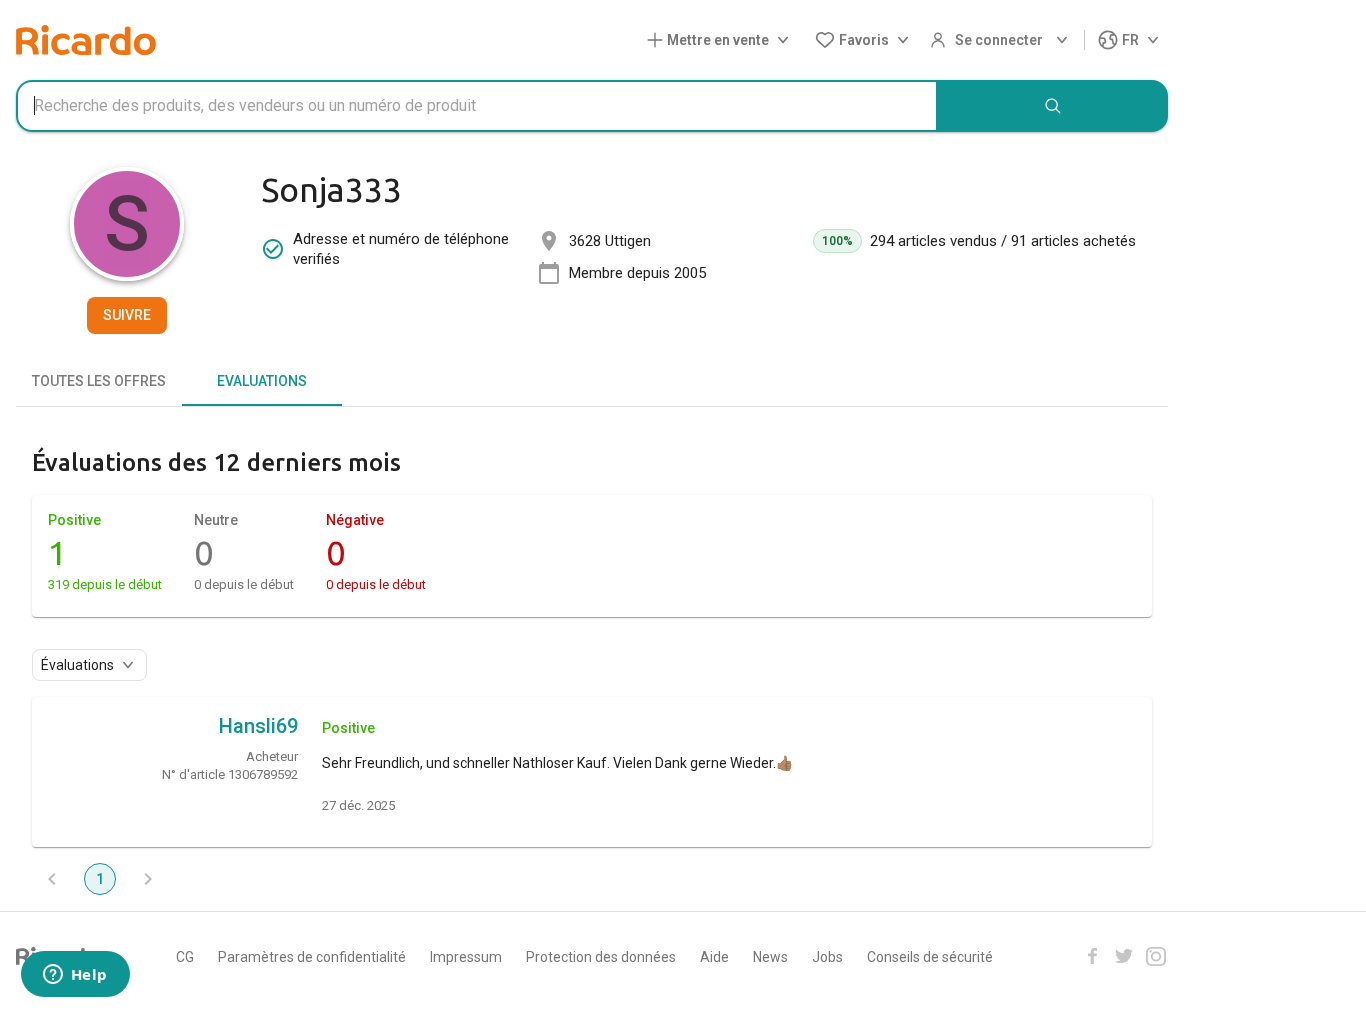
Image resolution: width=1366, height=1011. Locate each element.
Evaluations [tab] (262, 381)
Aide (714, 957)
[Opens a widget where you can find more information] (75, 976)
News (770, 957)
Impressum (466, 957)
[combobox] (477, 106)
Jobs (827, 957)
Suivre (127, 315)
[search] (1053, 106)
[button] (722, 40)
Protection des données (601, 957)
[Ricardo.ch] (86, 40)
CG (185, 957)
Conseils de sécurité (930, 957)
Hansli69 (258, 726)
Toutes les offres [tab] (99, 381)
